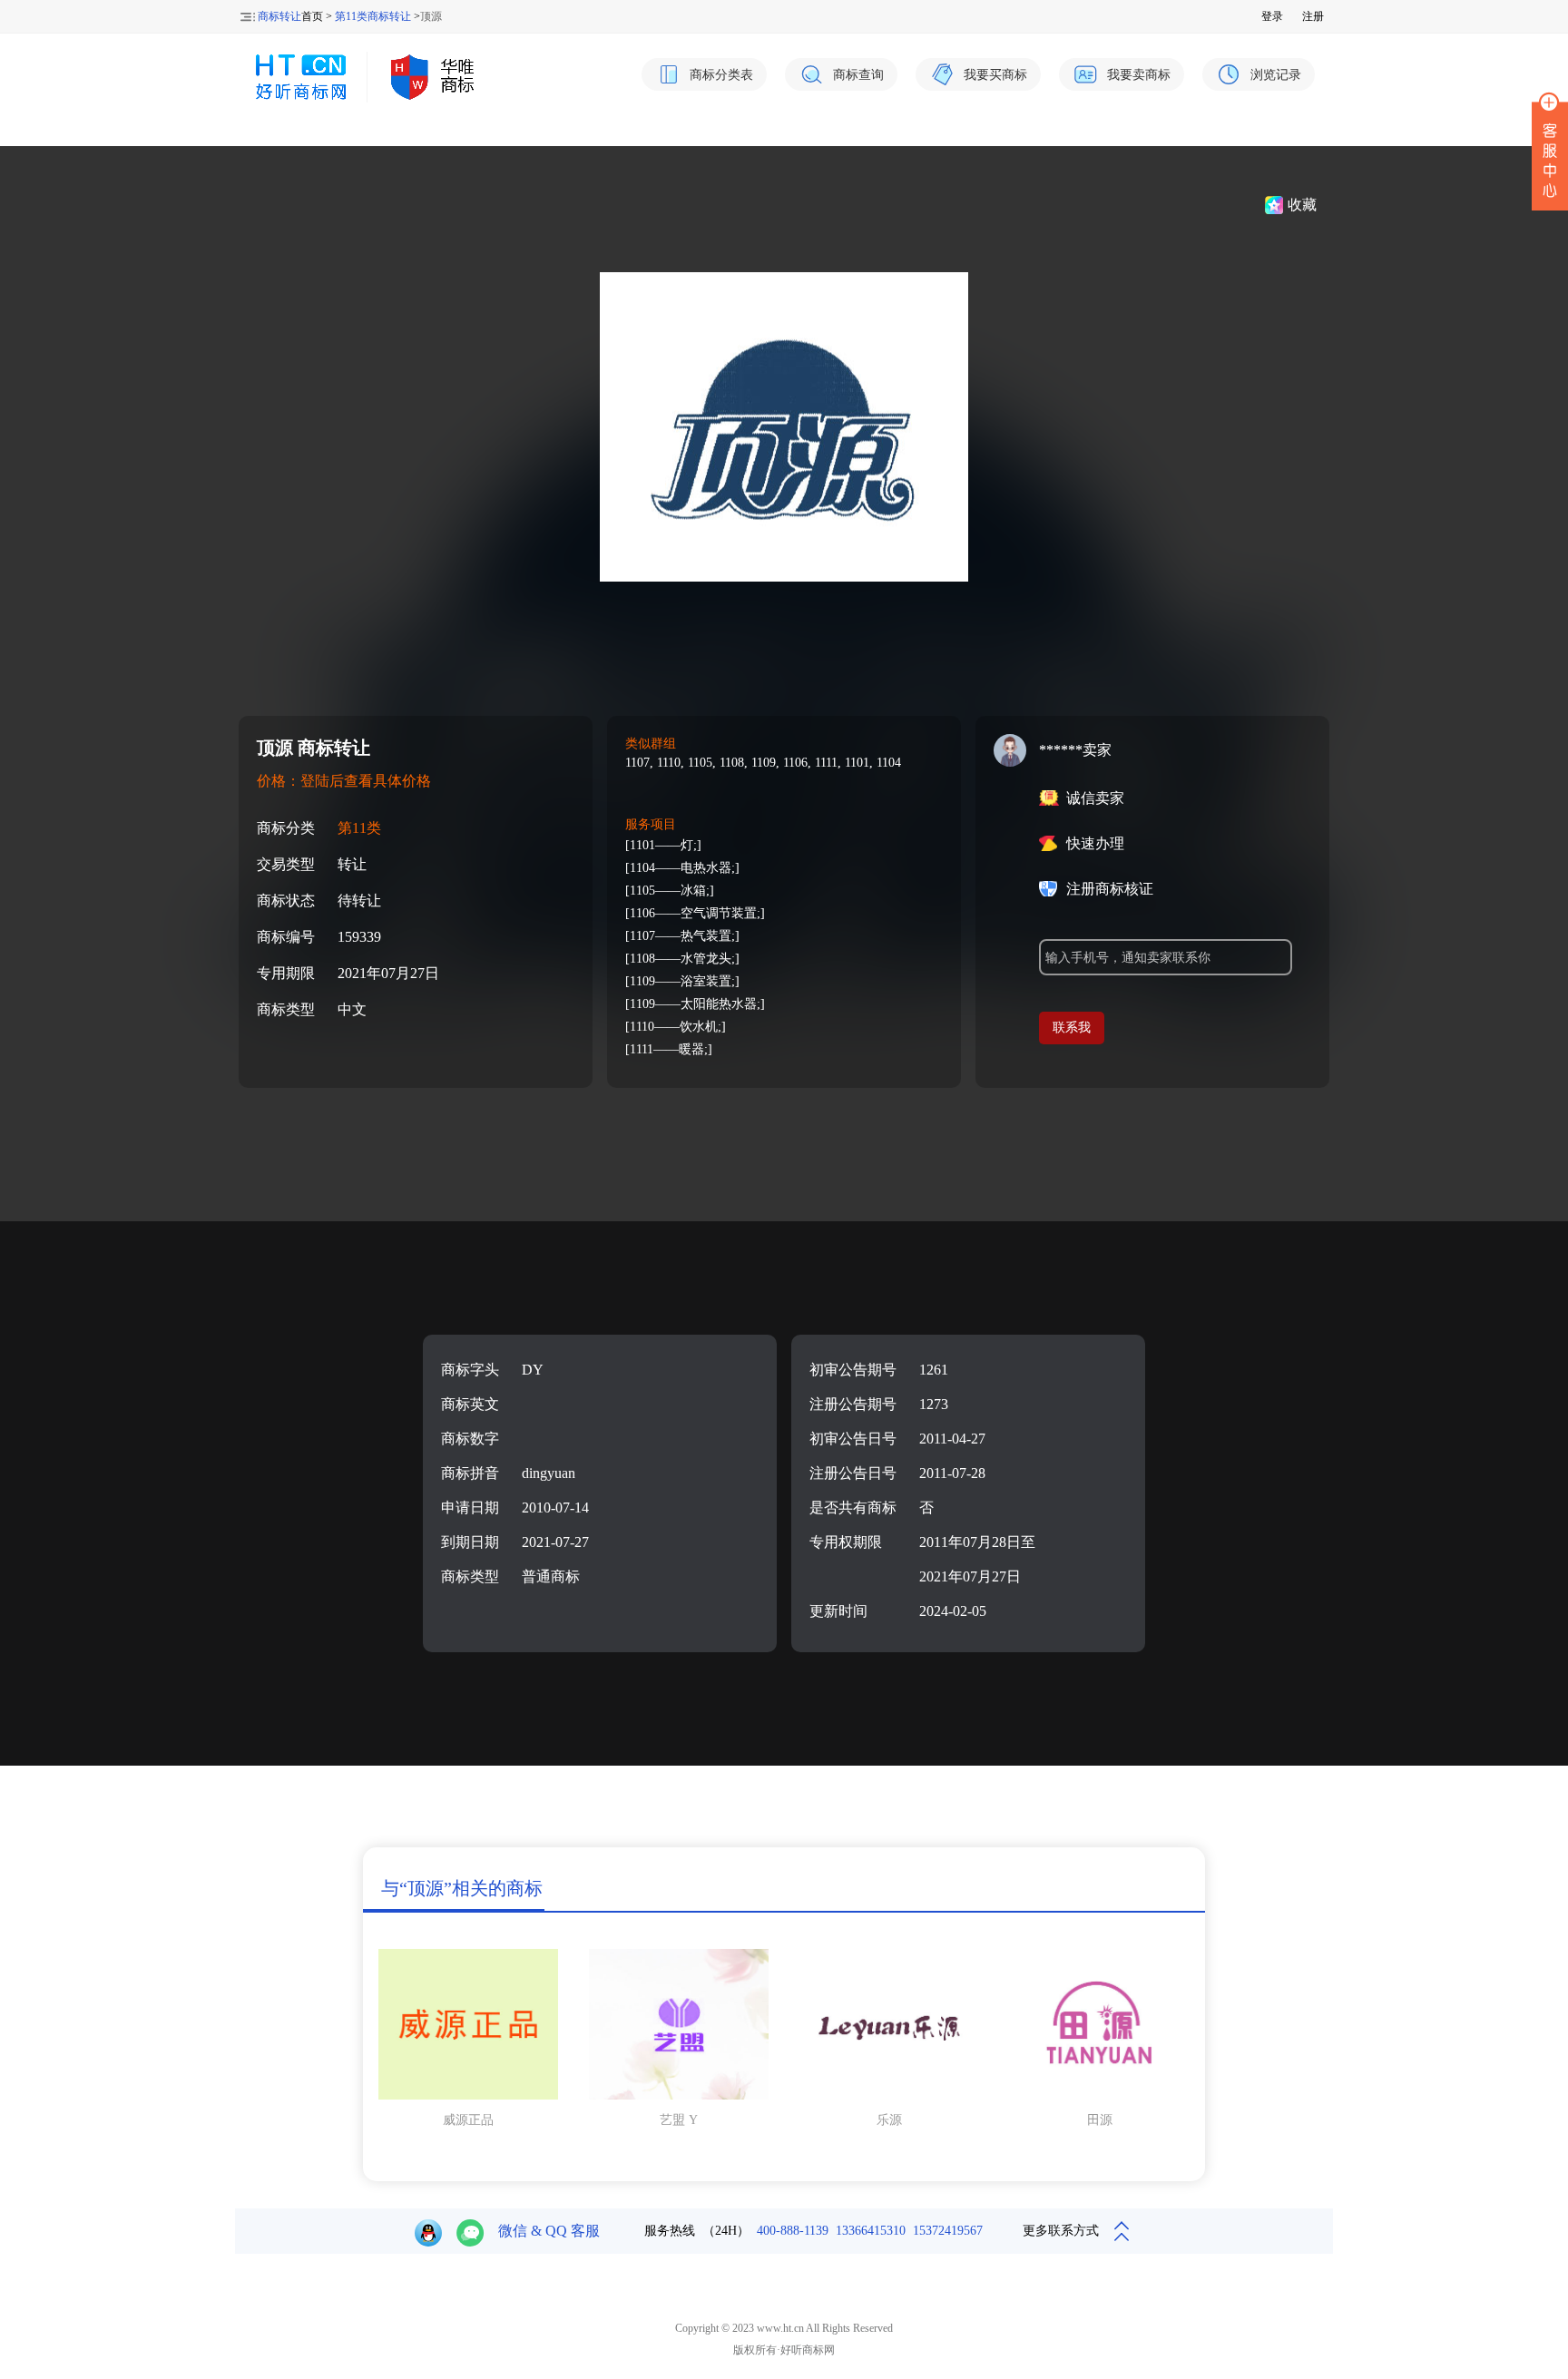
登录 (1272, 16)
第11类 (359, 828)
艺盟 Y (679, 2120)
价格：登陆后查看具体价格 (344, 781)
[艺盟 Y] (679, 2096)
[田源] (1100, 2096)
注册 (1313, 16)
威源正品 (468, 2120)
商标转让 (279, 16)
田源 (1100, 2120)
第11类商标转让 (373, 16)
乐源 (889, 2120)
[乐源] (889, 2096)
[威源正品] (468, 2096)
